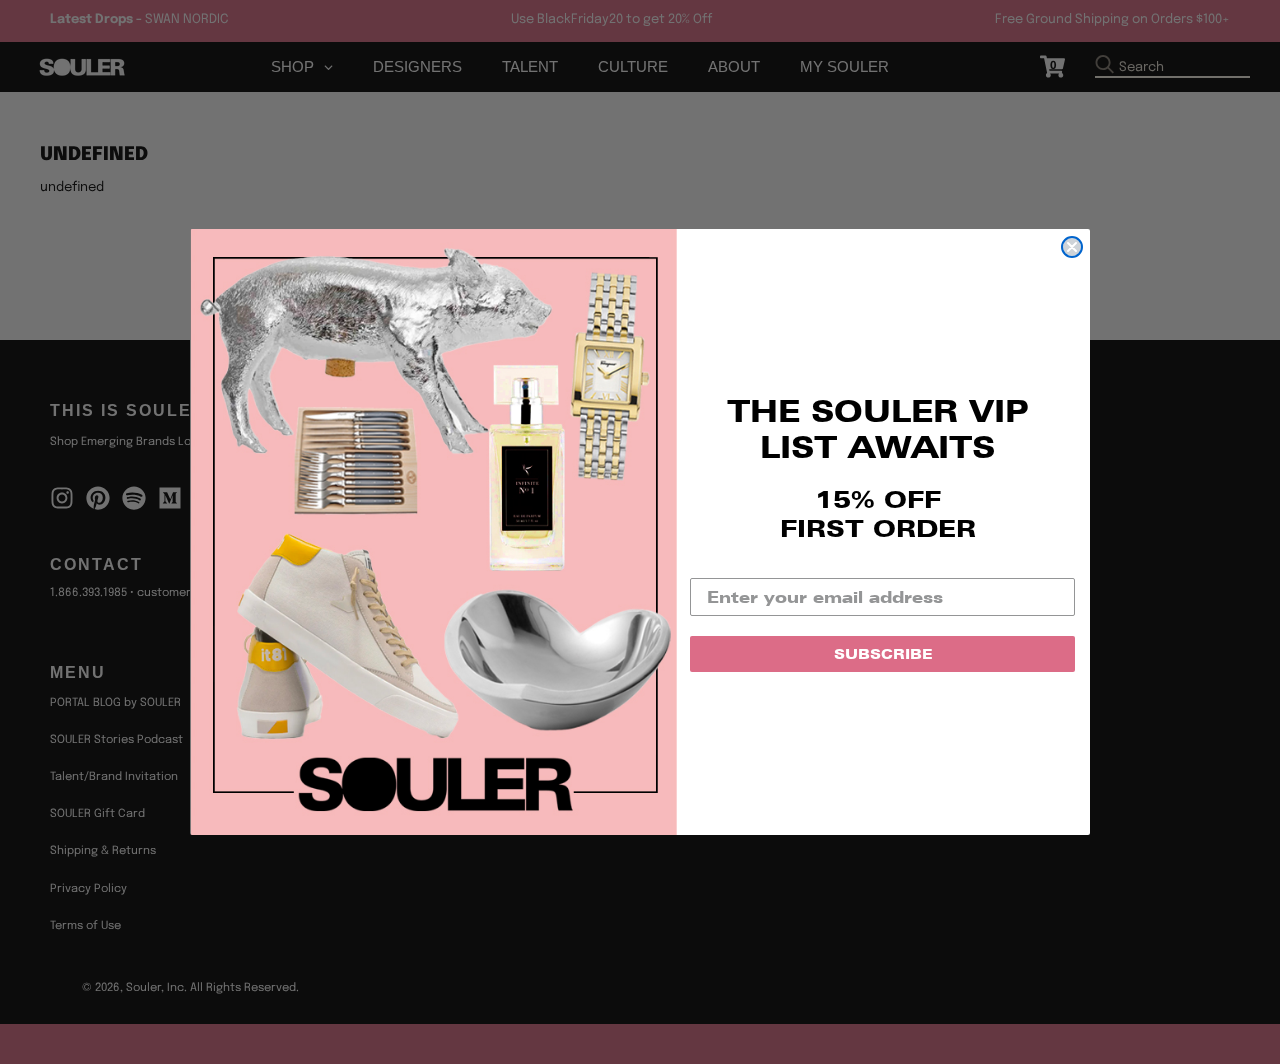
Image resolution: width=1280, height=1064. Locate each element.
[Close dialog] (1072, 247)
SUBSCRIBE (883, 654)
